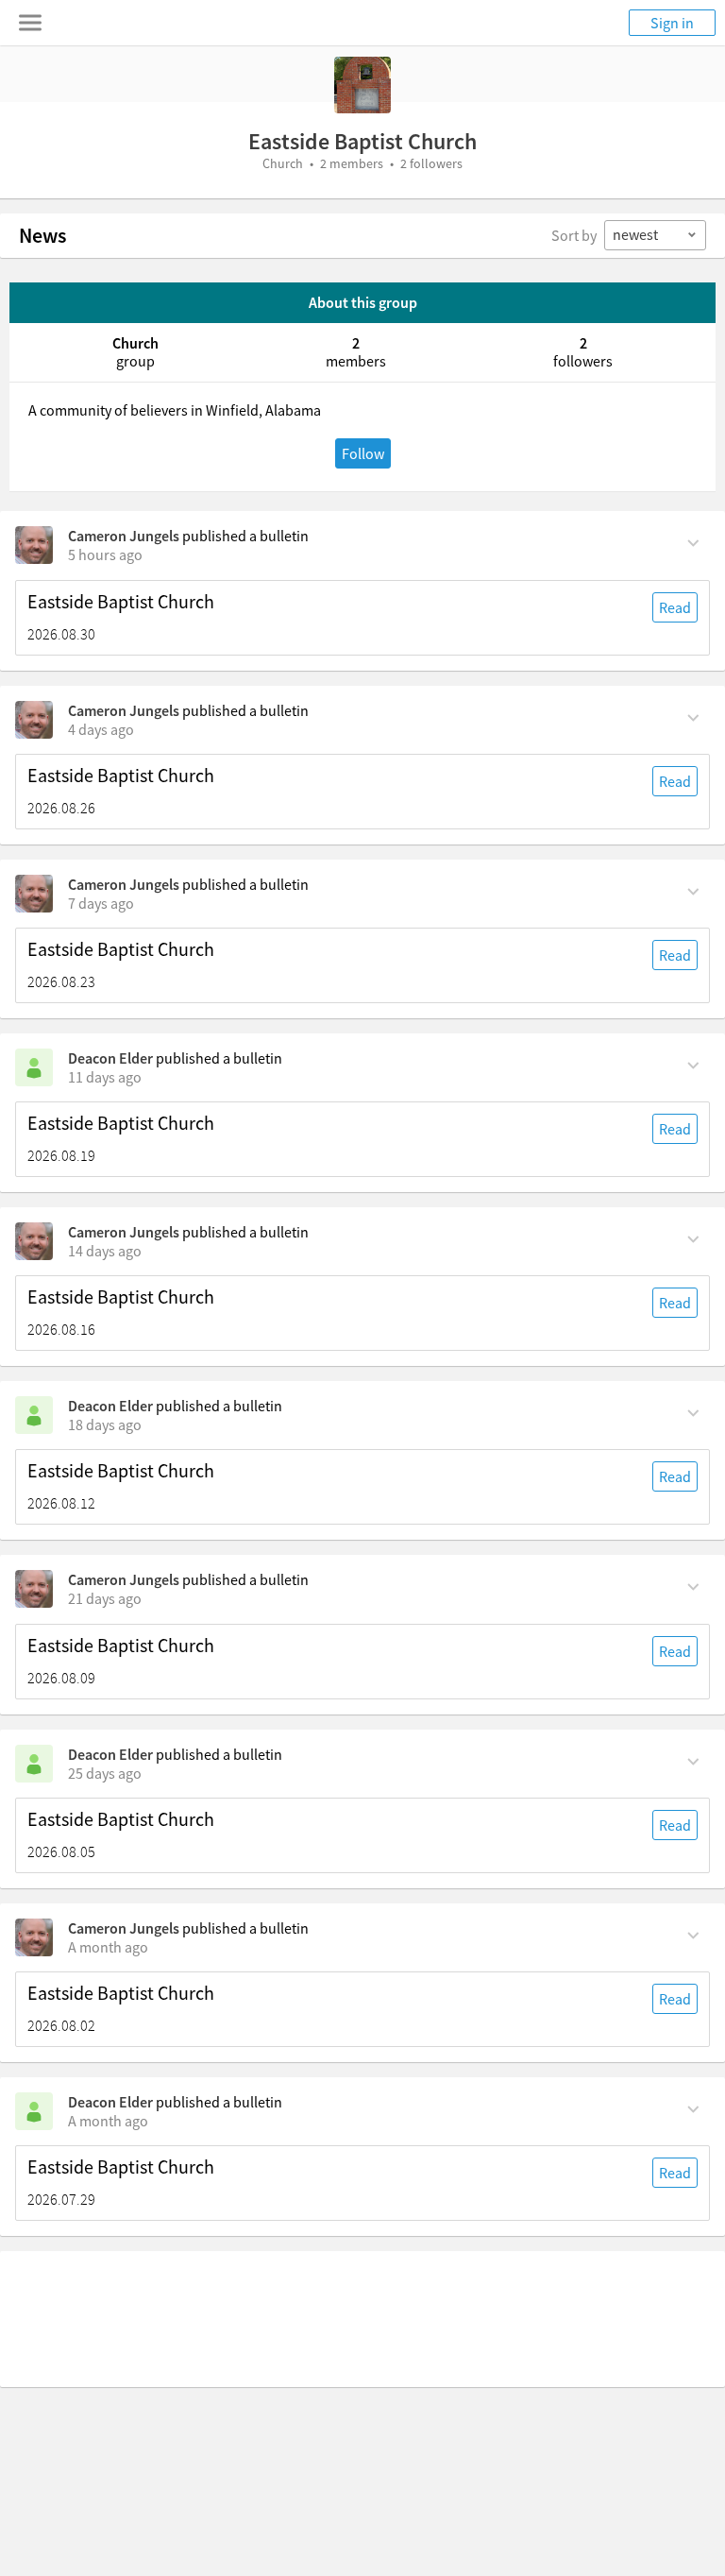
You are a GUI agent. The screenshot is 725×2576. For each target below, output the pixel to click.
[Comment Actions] (693, 541)
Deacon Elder (110, 1058)
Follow (363, 453)
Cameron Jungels (124, 536)
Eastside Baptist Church (121, 602)
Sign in (672, 23)
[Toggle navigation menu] (30, 23)
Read (675, 607)
